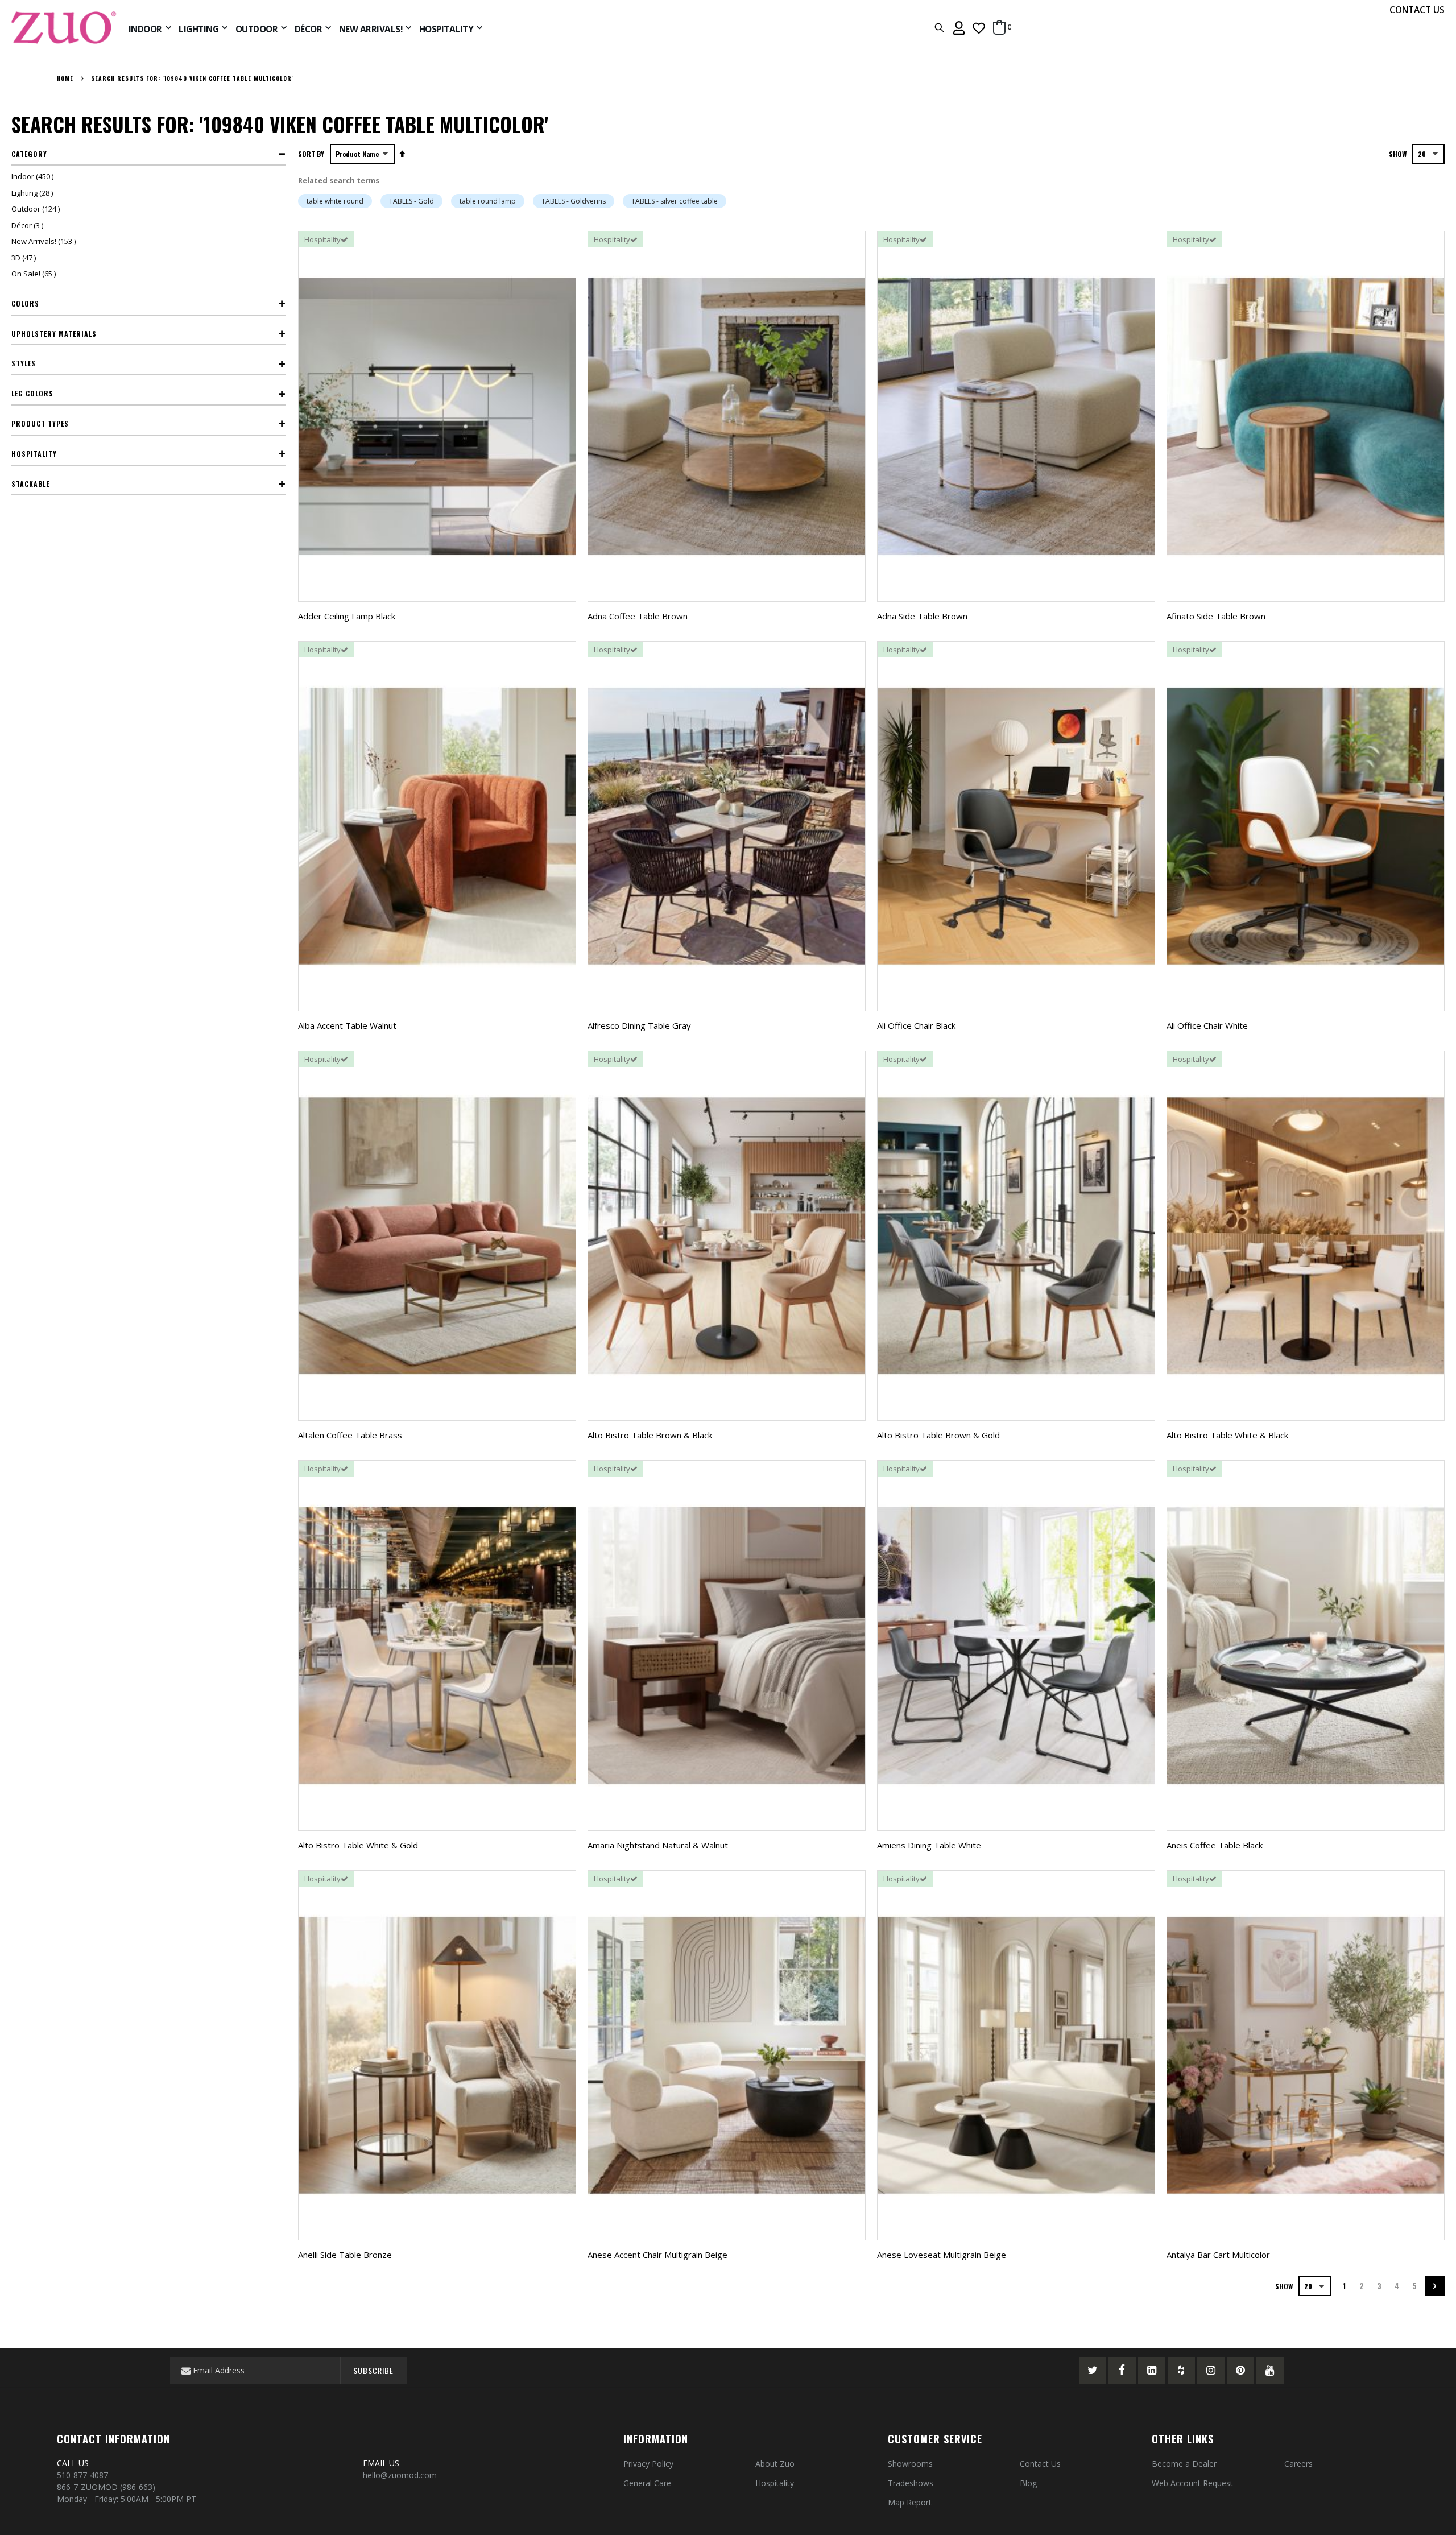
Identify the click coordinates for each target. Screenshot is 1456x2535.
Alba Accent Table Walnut (347, 1025)
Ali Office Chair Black (916, 1025)
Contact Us (1040, 2464)
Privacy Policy (648, 2464)
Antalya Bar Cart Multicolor (1218, 2255)
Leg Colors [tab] (32, 393)
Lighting (34, 193)
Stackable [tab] (30, 484)
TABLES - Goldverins (574, 201)
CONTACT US (1417, 10)
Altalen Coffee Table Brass (350, 1435)
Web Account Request (1192, 2483)
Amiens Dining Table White (929, 1845)
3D (25, 258)
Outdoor (37, 209)
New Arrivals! (45, 241)
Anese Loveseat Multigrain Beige (942, 2255)
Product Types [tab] (40, 423)
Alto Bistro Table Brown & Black (650, 1435)
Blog (1028, 2483)
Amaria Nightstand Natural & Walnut (658, 1845)
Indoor (34, 176)
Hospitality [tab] (34, 454)
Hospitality (775, 2483)
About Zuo (775, 2464)
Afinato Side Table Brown (1216, 616)
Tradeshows (911, 2483)
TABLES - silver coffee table (675, 201)
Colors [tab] (25, 303)
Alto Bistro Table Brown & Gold (938, 1435)
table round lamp (488, 201)
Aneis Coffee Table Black (1215, 1845)
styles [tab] (24, 363)
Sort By (311, 154)
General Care (647, 2483)
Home (65, 78)
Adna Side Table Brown (922, 616)
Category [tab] (29, 154)
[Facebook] (1122, 2371)
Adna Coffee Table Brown (638, 616)
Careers (1298, 2464)
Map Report (910, 2502)
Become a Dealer (1184, 2464)
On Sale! (35, 274)
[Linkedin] (1152, 2371)
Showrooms (910, 2464)
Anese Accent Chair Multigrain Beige (657, 2255)
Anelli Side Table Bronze (345, 2255)
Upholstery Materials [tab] (54, 334)
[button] (979, 28)
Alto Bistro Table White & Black (1227, 1435)
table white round (335, 201)
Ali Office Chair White (1207, 1025)
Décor (29, 225)
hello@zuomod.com (401, 2475)
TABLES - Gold (411, 201)
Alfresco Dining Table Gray (639, 1025)
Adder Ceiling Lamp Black (347, 616)
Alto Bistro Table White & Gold (358, 1845)
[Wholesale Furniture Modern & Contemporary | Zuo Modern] (64, 28)
